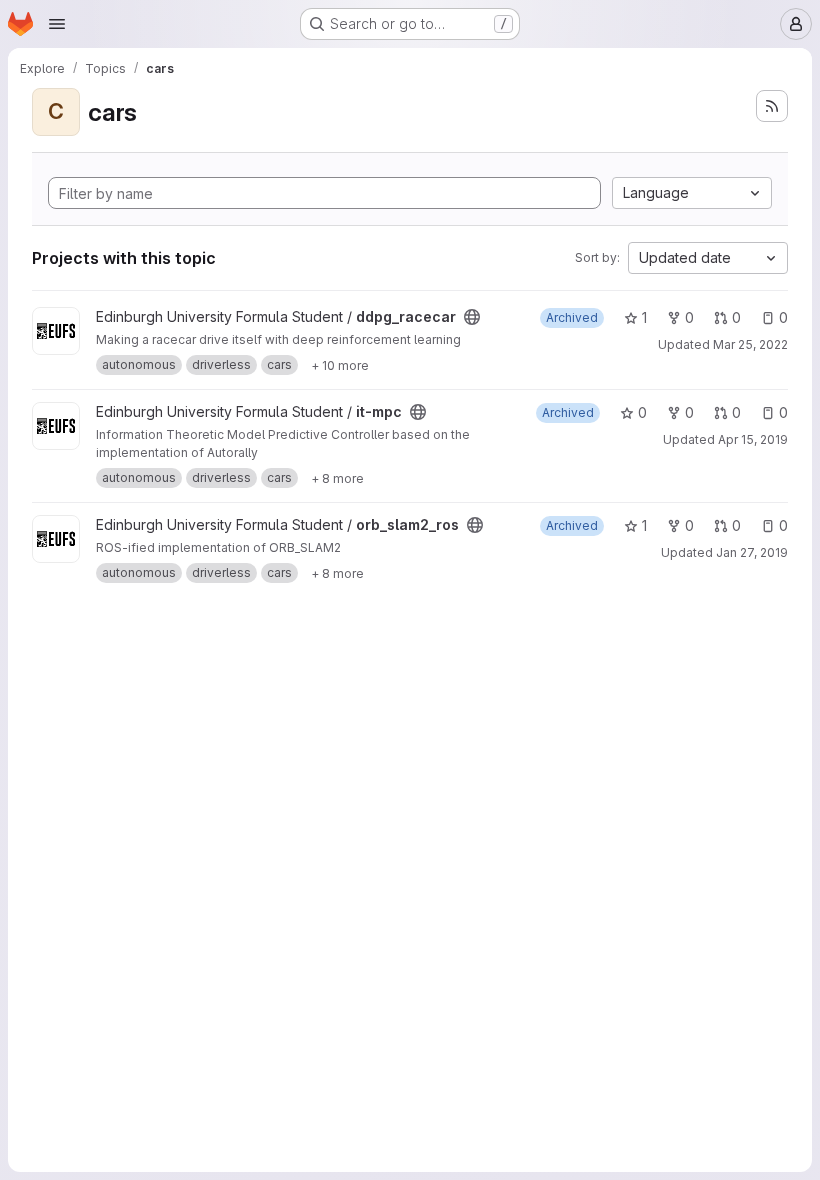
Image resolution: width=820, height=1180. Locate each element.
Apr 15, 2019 (753, 439)
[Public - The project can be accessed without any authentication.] (472, 317)
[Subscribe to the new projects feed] (772, 106)
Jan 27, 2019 (752, 552)
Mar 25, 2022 (750, 344)
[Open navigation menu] (57, 24)
